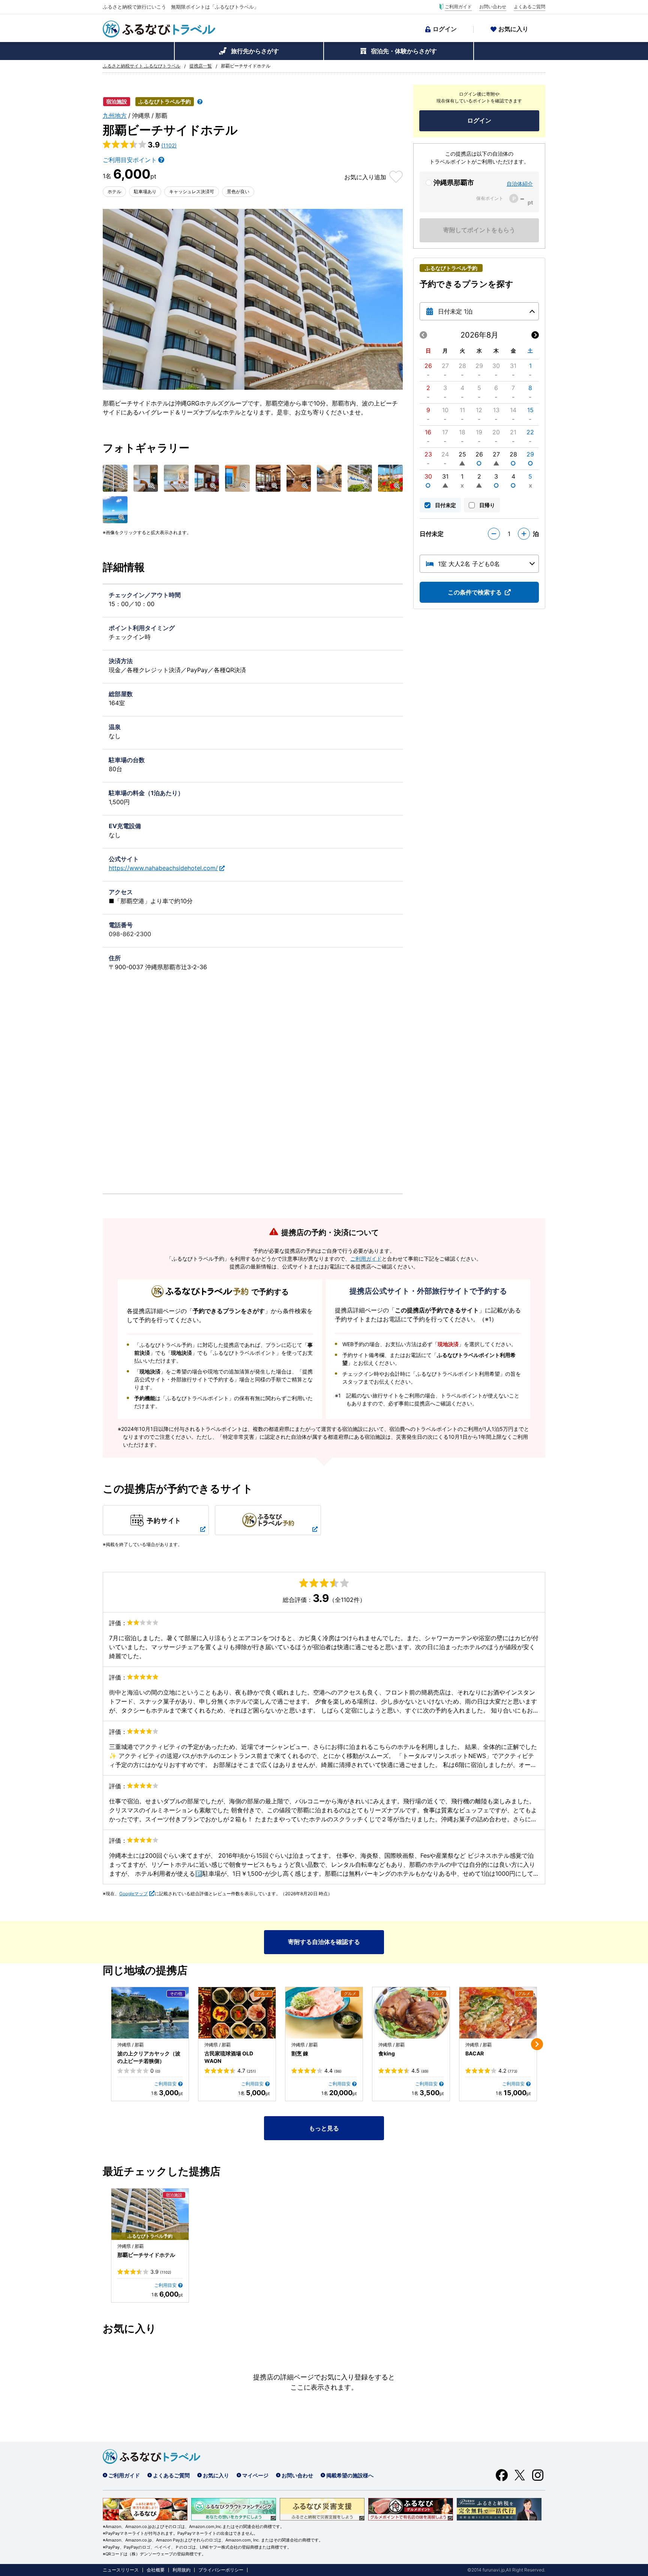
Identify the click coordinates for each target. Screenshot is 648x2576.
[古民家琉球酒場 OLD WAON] (237, 2013)
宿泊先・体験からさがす (404, 51)
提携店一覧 (201, 66)
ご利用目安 (165, 2084)
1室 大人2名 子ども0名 (469, 564)
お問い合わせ (493, 7)
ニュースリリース (121, 2570)
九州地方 (115, 116)
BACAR (475, 2053)
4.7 (247, 2071)
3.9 (161, 2272)
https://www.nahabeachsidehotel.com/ (163, 868)
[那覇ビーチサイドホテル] (150, 2214)
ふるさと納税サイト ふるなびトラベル (142, 66)
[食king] (411, 2013)
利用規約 (181, 2570)
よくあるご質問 (529, 7)
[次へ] (537, 2044)
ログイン (445, 29)
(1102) (169, 145)
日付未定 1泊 (455, 311)
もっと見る (324, 2128)
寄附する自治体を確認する (324, 1942)
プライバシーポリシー (221, 2570)
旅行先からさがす (255, 51)
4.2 (508, 2071)
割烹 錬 (300, 2053)
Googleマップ (133, 1894)
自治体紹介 (520, 184)
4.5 (420, 2071)
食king (387, 2053)
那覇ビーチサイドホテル (146, 2255)
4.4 (333, 2071)
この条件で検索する (475, 592)
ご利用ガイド (458, 7)
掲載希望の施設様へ (350, 2475)
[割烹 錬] (324, 2013)
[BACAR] (498, 2013)
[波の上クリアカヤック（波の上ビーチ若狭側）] (150, 2013)
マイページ (255, 2475)
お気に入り (513, 29)
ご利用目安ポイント (130, 160)
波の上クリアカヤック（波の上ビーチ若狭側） (149, 2057)
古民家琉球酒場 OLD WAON (229, 2057)
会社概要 (156, 2570)
